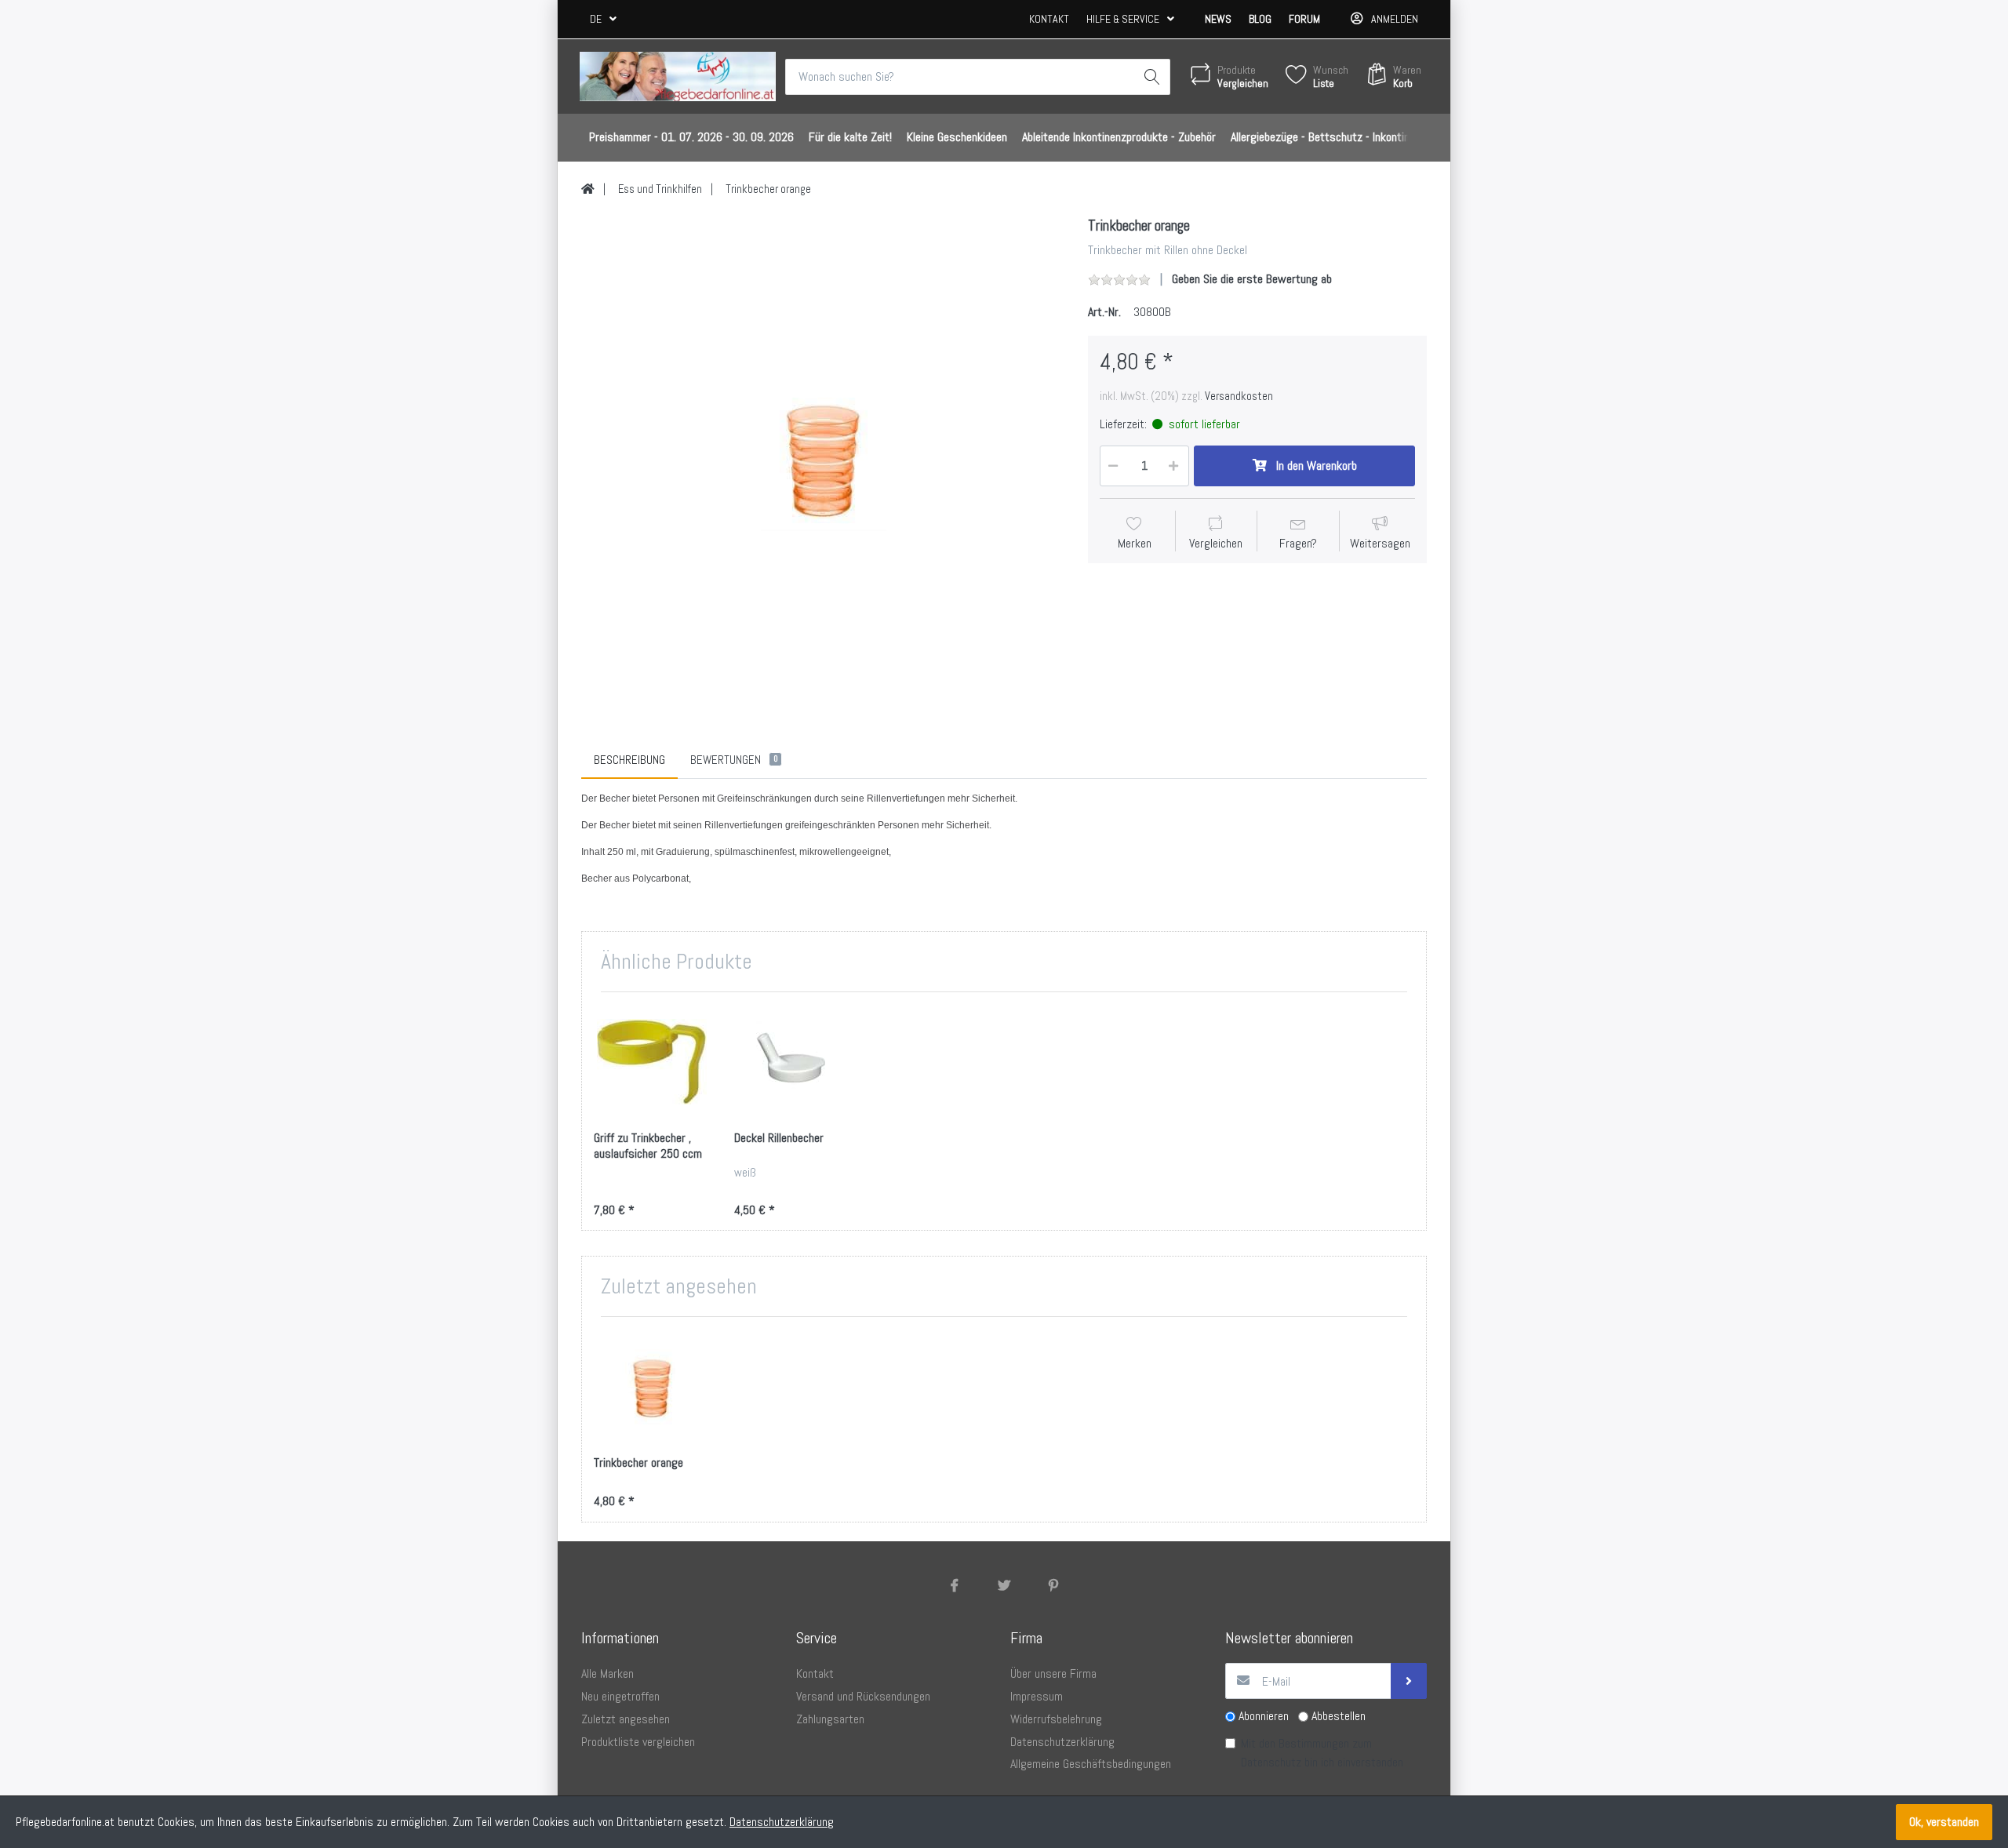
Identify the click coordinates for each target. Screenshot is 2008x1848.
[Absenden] (1409, 1681)
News (1218, 19)
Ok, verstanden (1944, 1822)
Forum (1304, 19)
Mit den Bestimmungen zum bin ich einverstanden (1322, 1753)
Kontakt (1049, 19)
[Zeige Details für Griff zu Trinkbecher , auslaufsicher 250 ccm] (652, 1062)
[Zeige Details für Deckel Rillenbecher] (792, 1062)
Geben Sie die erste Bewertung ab (1252, 279)
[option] (823, 458)
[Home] (588, 189)
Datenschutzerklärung (782, 1822)
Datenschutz (1271, 1762)
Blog (1260, 19)
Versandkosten (1239, 396)
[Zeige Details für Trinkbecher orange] (652, 1387)
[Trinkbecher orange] (823, 458)
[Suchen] (1152, 77)
